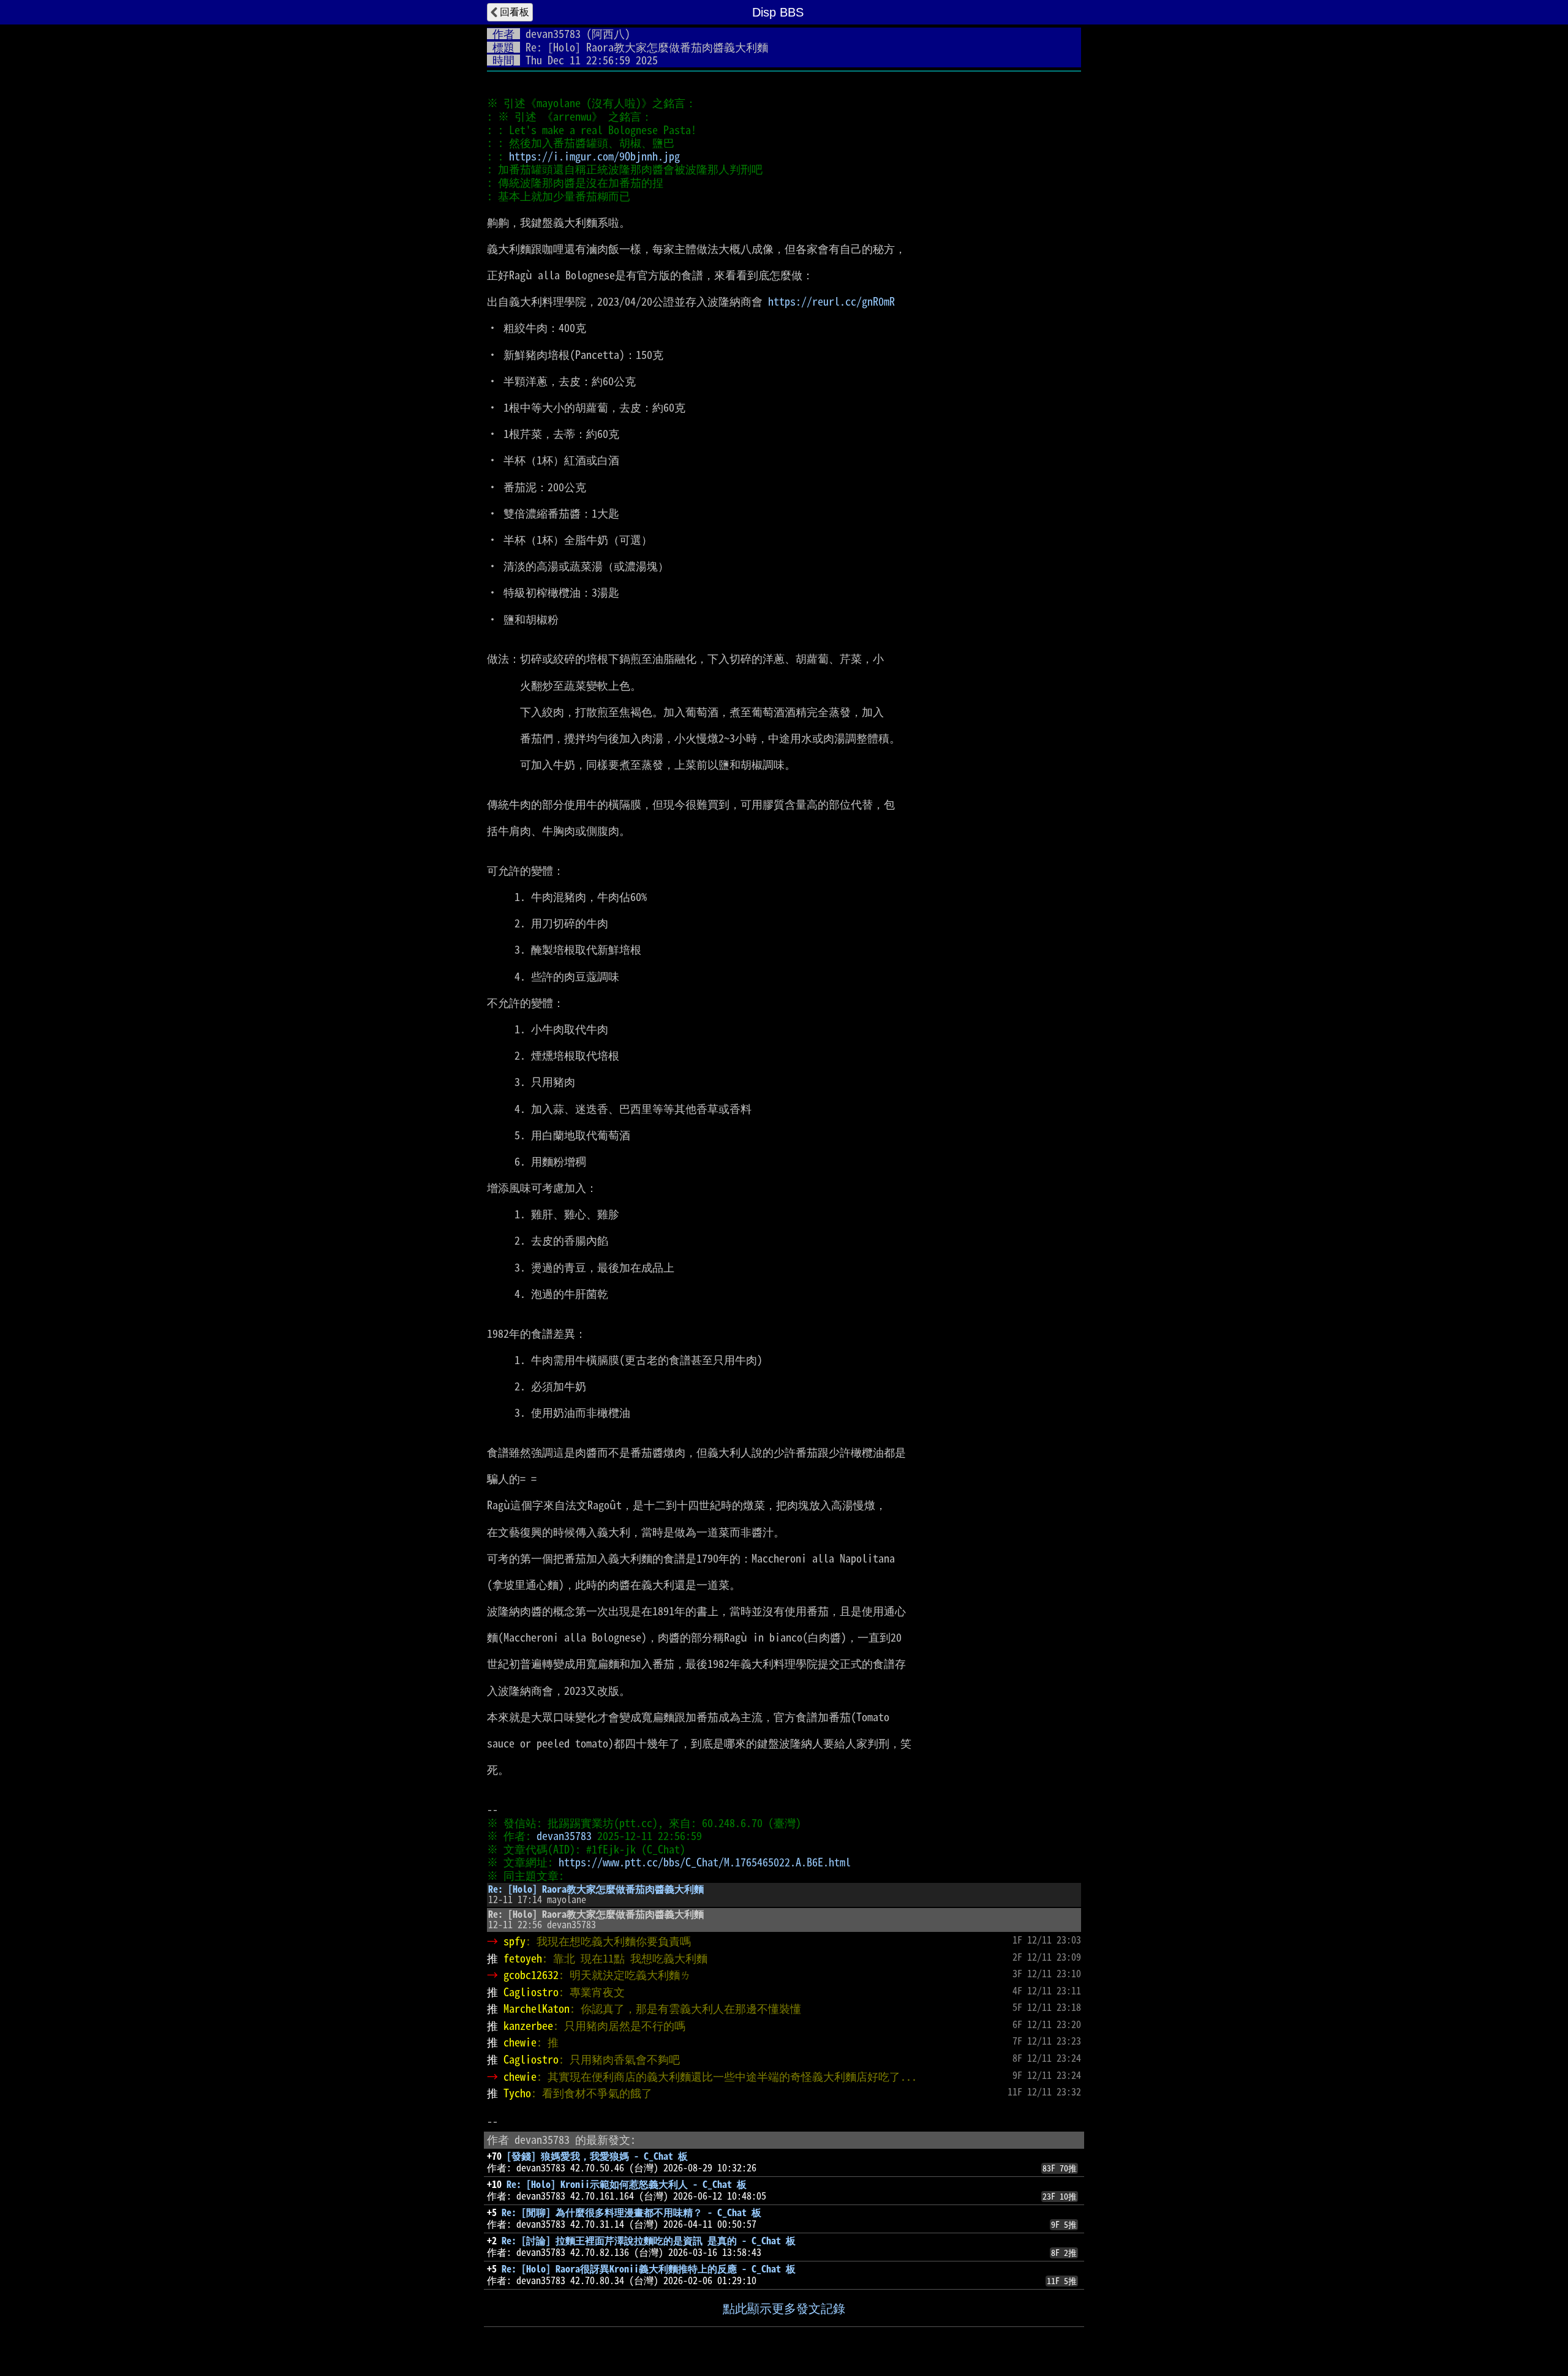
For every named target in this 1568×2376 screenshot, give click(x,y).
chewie (520, 2042)
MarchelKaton (537, 2008)
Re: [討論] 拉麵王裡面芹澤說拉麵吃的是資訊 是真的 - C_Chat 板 (649, 2241)
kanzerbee (528, 2026)
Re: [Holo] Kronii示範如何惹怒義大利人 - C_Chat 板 (627, 2184)
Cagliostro (531, 1992)
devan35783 (553, 34)
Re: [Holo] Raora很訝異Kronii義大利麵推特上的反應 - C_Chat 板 (649, 2269)
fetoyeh (523, 1958)
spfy (514, 1941)
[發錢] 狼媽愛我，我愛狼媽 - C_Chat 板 (597, 2156)
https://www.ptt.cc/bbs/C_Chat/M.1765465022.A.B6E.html (705, 1862)
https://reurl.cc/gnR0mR (831, 301)
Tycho (517, 2093)
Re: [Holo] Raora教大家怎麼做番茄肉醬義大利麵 (596, 1889)
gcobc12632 (531, 1975)
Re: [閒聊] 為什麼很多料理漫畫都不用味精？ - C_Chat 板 (631, 2212)
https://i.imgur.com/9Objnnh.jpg (594, 156)
